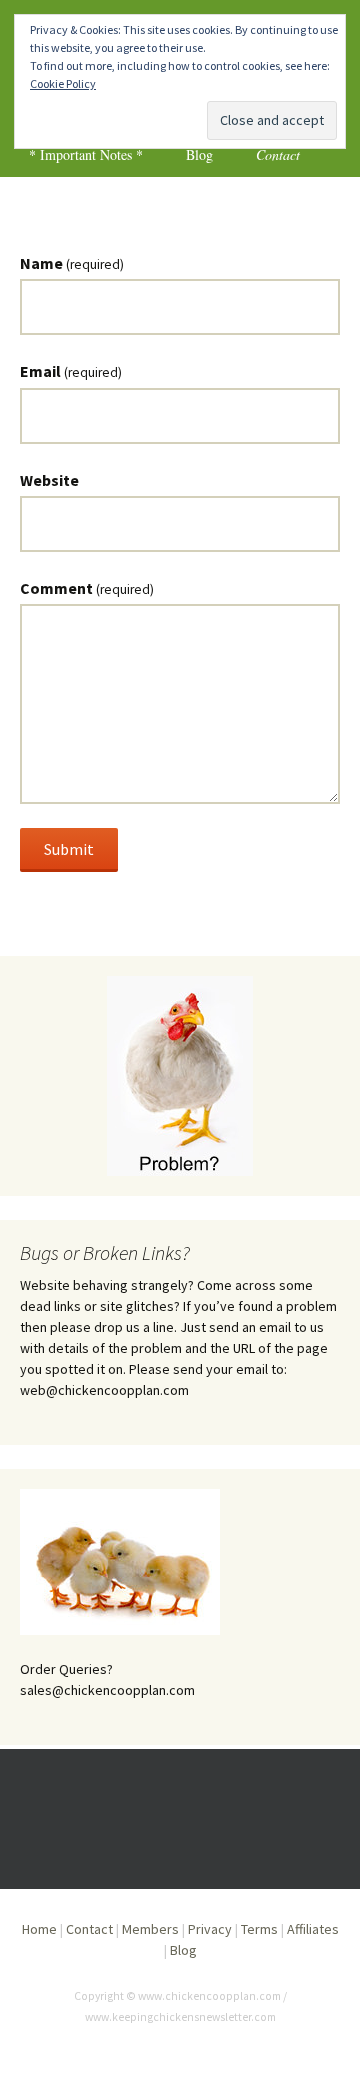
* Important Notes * (86, 154)
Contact (278, 154)
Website (49, 480)
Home (39, 1929)
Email (71, 371)
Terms (259, 1929)
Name (72, 263)
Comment (87, 588)
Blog (199, 154)
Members (150, 1929)
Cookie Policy (63, 83)
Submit (69, 849)
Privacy (210, 1929)
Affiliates (313, 1929)
